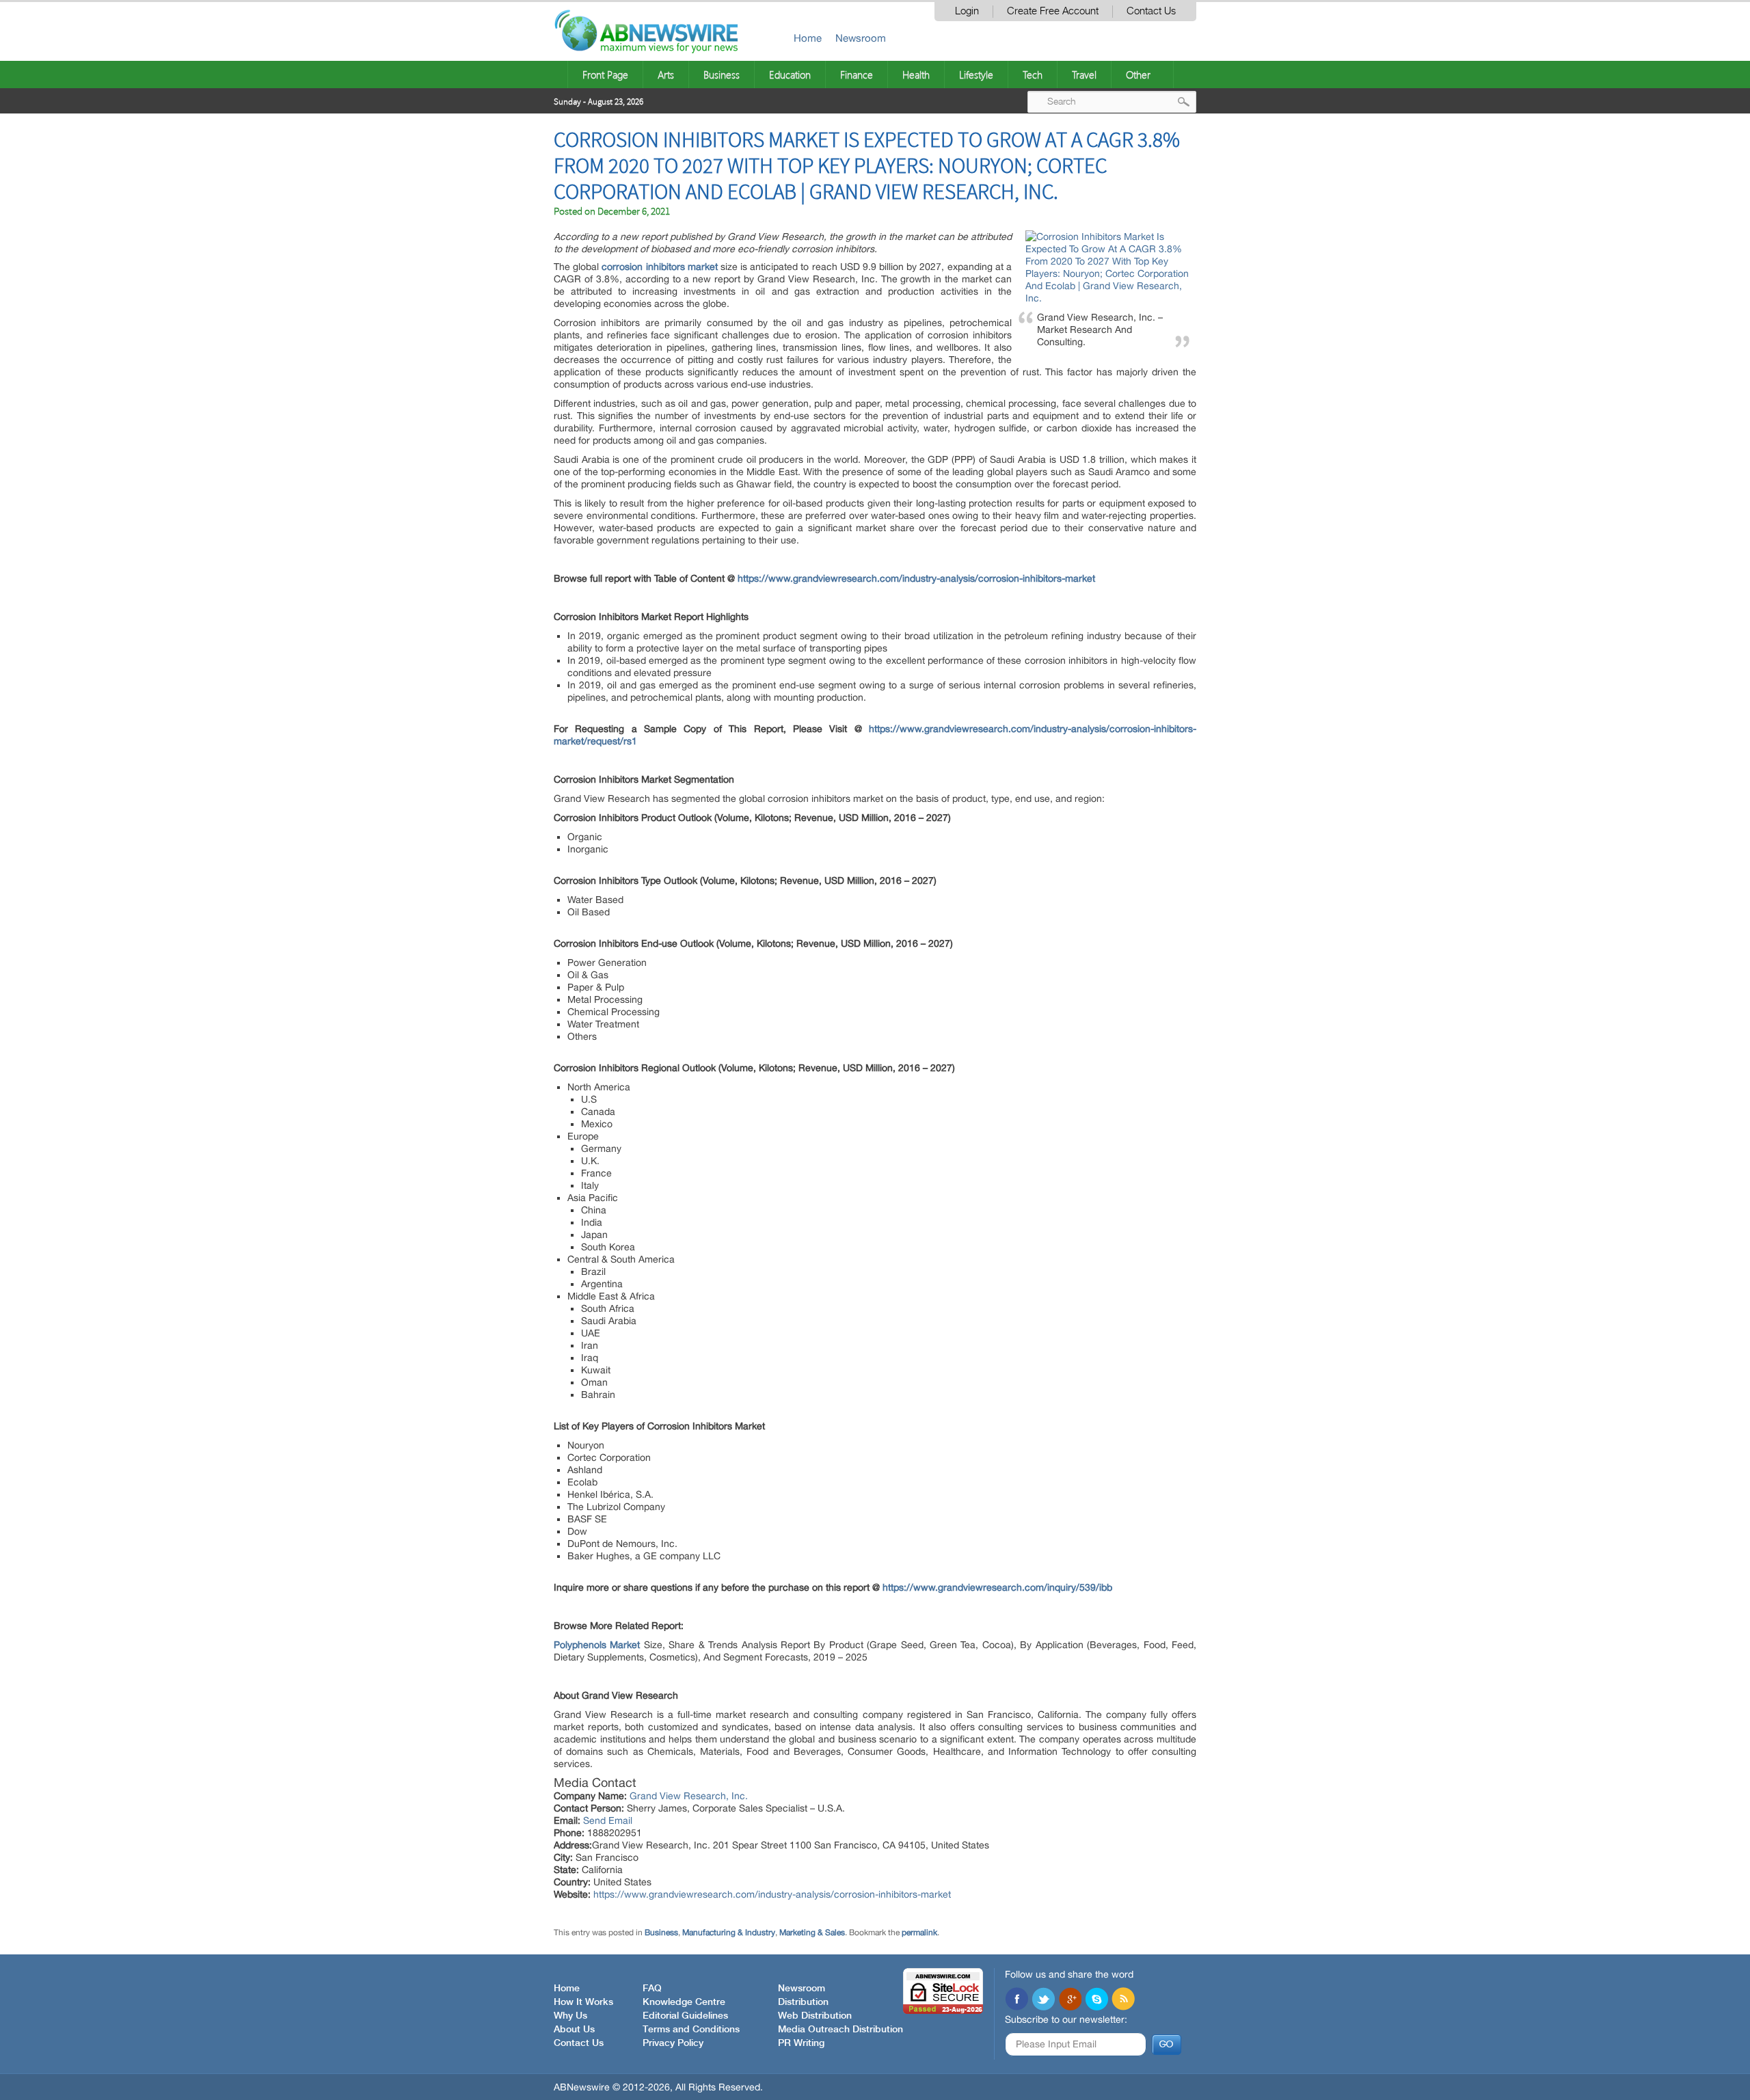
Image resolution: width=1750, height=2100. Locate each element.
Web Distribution (815, 2016)
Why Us (570, 2016)
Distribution (803, 2002)
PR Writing (801, 2043)
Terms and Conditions (691, 2030)
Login (967, 11)
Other (1138, 75)
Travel (1084, 75)
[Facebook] (1017, 2000)
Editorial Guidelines (685, 2016)
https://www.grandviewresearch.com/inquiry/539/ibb (997, 1587)
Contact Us (1151, 11)
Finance (857, 75)
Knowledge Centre (684, 2002)
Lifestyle (976, 75)
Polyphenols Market (597, 1645)
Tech (1033, 75)
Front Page (605, 75)
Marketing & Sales (812, 1933)
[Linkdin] (1070, 2000)
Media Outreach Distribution (840, 2030)
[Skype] (1096, 2000)
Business (722, 75)
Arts (666, 75)
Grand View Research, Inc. (689, 1796)
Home (808, 38)
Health (916, 75)
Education (790, 75)
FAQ (652, 1989)
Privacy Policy (673, 2043)
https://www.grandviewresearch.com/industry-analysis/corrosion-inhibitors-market (916, 578)
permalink (919, 1933)
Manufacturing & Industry (729, 1933)
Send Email (608, 1820)
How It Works (583, 2002)
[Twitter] (1043, 2000)
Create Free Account (1053, 11)
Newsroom (861, 38)
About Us (574, 2030)
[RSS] (1123, 2000)
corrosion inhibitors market (659, 267)
